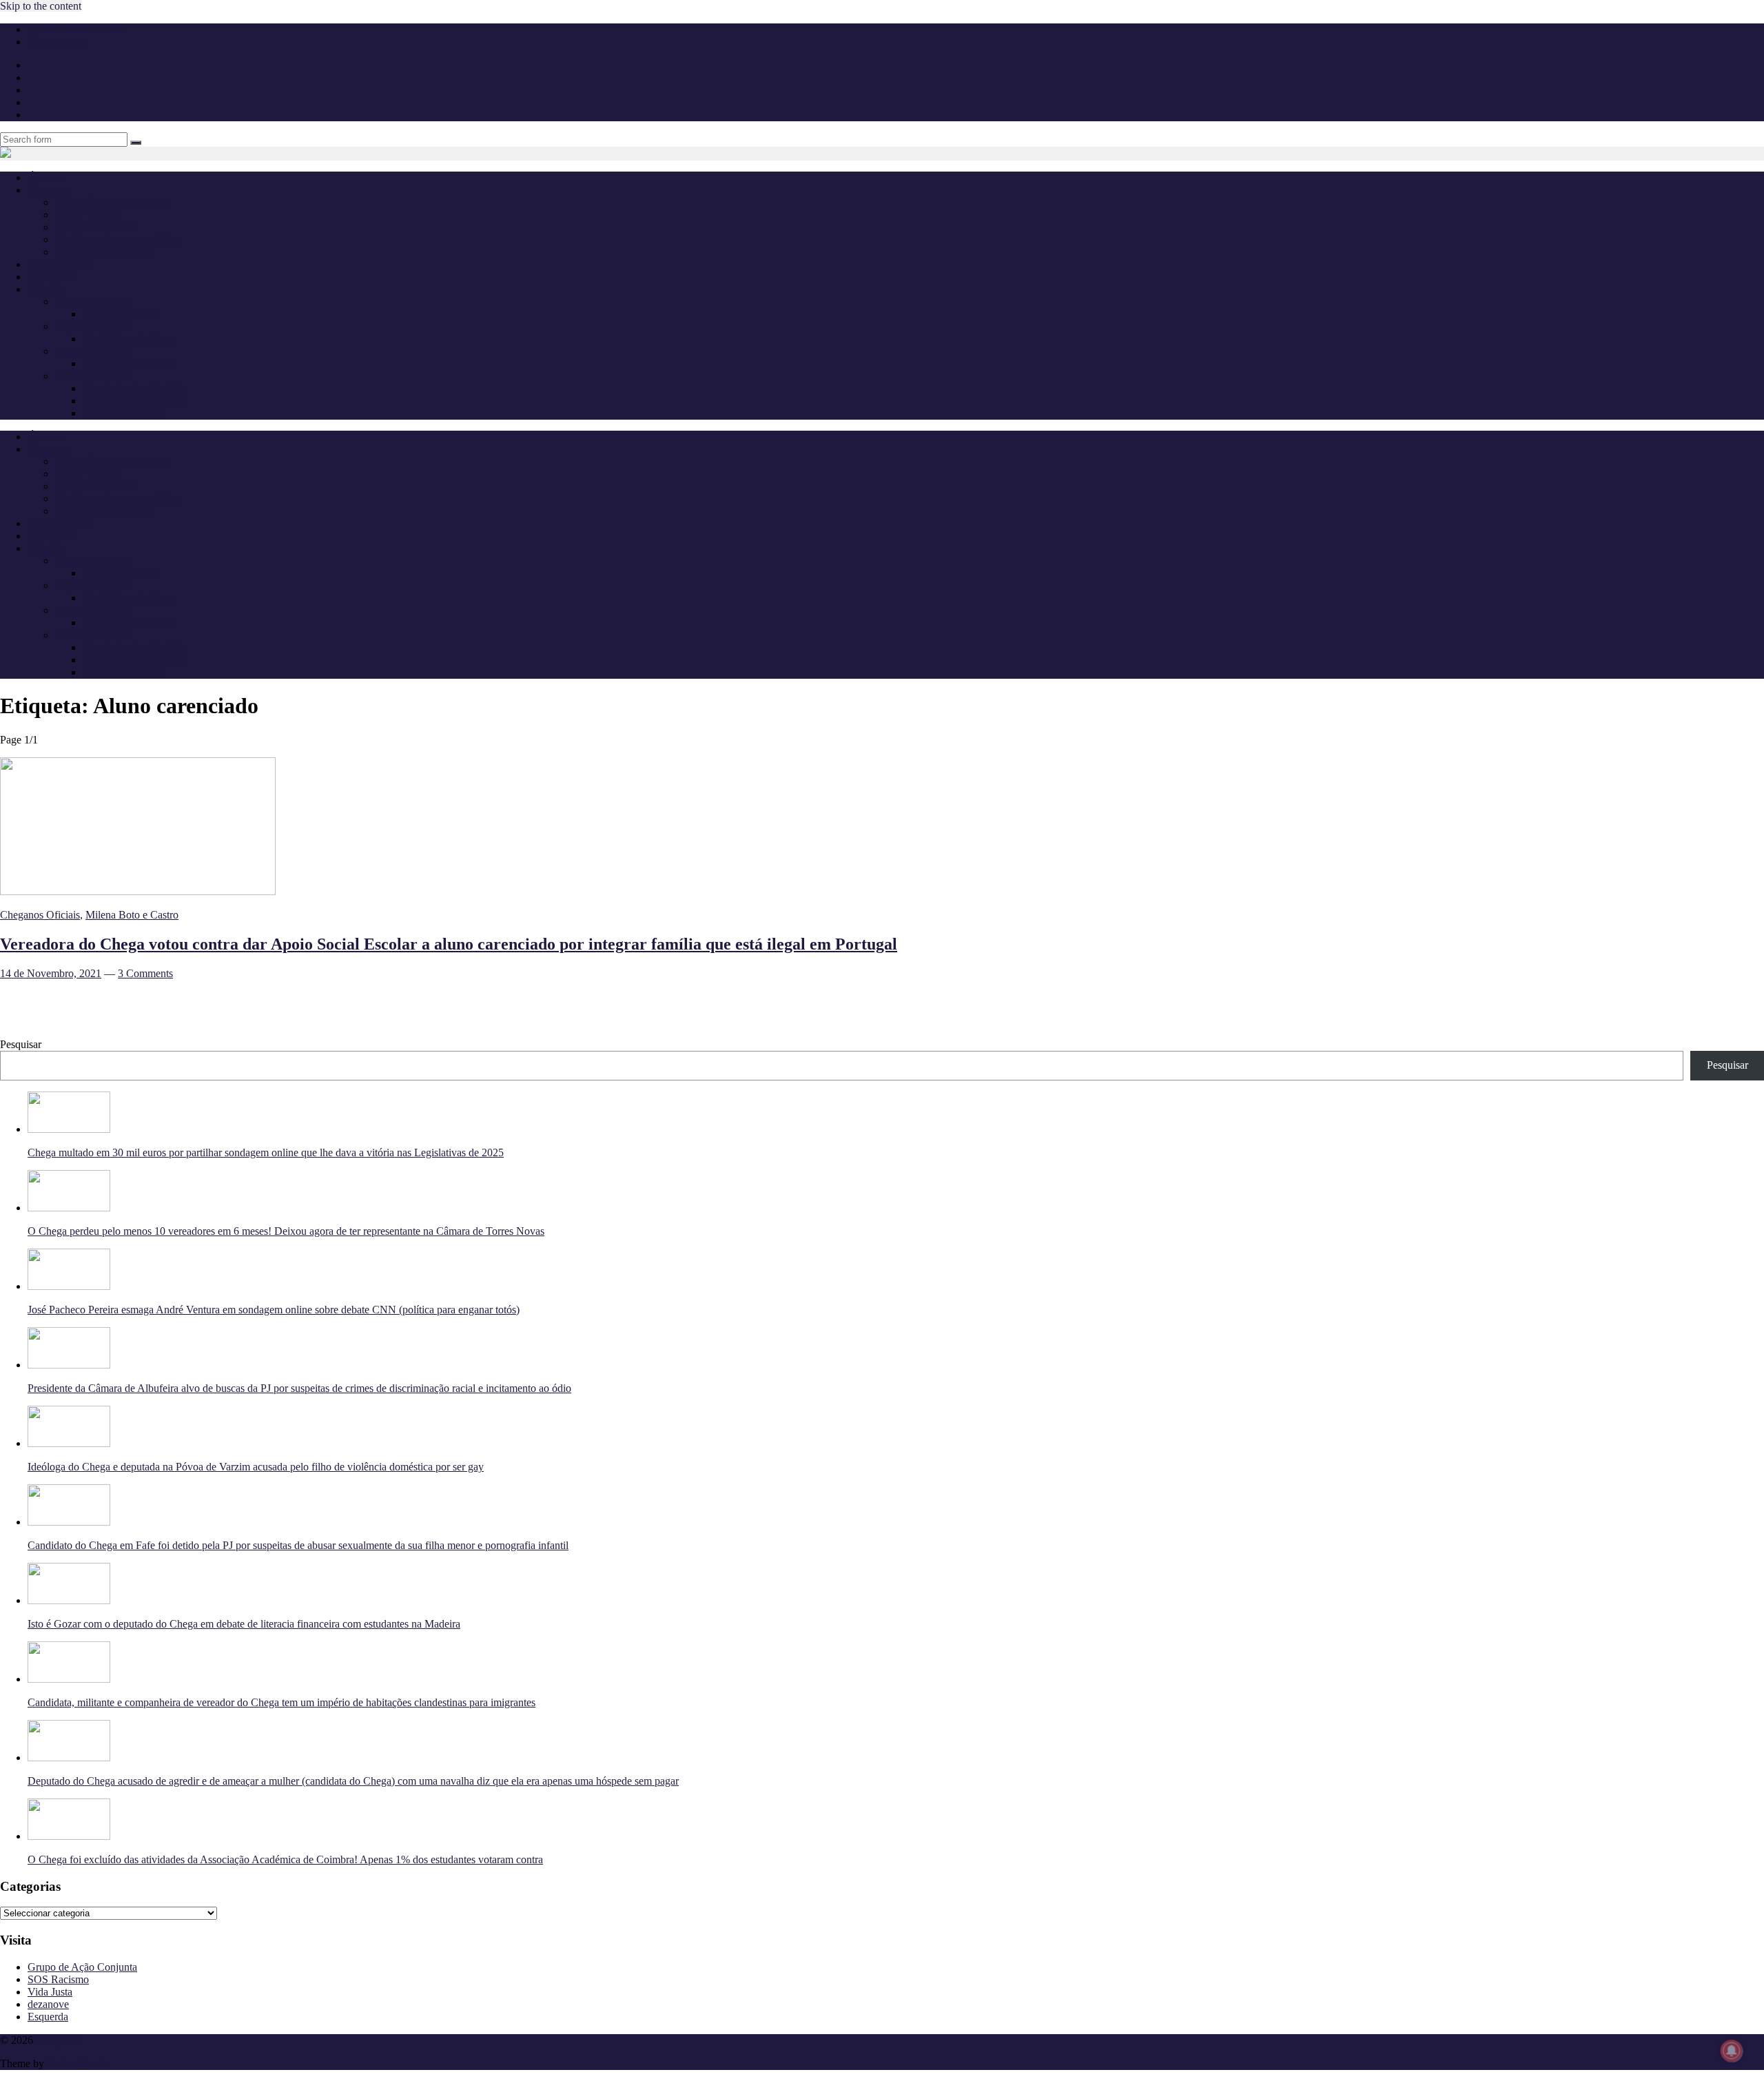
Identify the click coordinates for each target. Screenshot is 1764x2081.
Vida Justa (50, 1992)
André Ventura (87, 215)
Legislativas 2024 (93, 326)
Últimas (44, 177)
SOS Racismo (58, 1979)
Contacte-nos (56, 42)
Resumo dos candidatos (134, 401)
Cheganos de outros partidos (117, 239)
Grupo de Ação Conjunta (82, 1967)
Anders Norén (77, 2063)
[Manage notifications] (1732, 2051)
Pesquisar (21, 1044)
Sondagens (51, 277)
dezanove (48, 2004)
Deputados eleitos (121, 314)
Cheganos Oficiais (95, 227)
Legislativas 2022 (93, 351)
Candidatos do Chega (130, 339)
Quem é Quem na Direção (112, 202)
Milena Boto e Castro (132, 915)
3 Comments (145, 973)
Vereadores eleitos (122, 413)
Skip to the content (41, 6)
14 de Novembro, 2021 (51, 973)
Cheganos (58, 2040)
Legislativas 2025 (93, 301)
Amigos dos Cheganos (104, 252)
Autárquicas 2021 (94, 376)
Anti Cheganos (60, 264)
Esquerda (48, 2017)
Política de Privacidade (77, 29)
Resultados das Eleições (135, 388)
